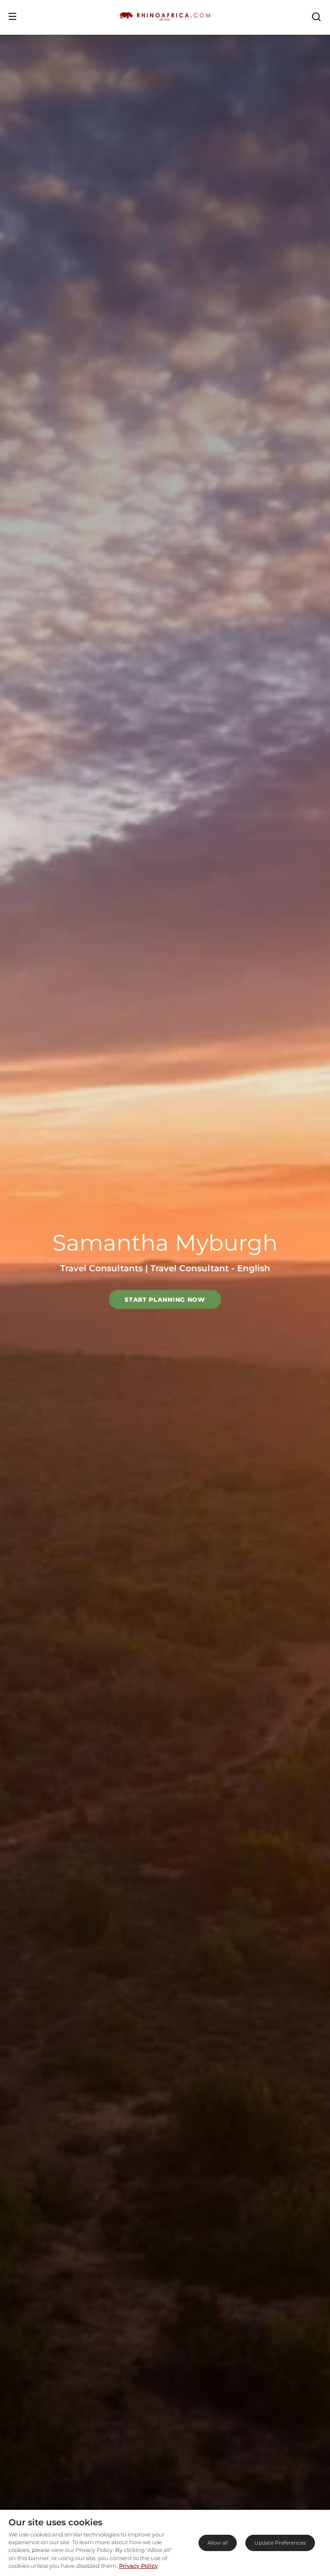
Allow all (218, 2543)
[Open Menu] (12, 16)
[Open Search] (316, 16)
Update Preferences (280, 2543)
